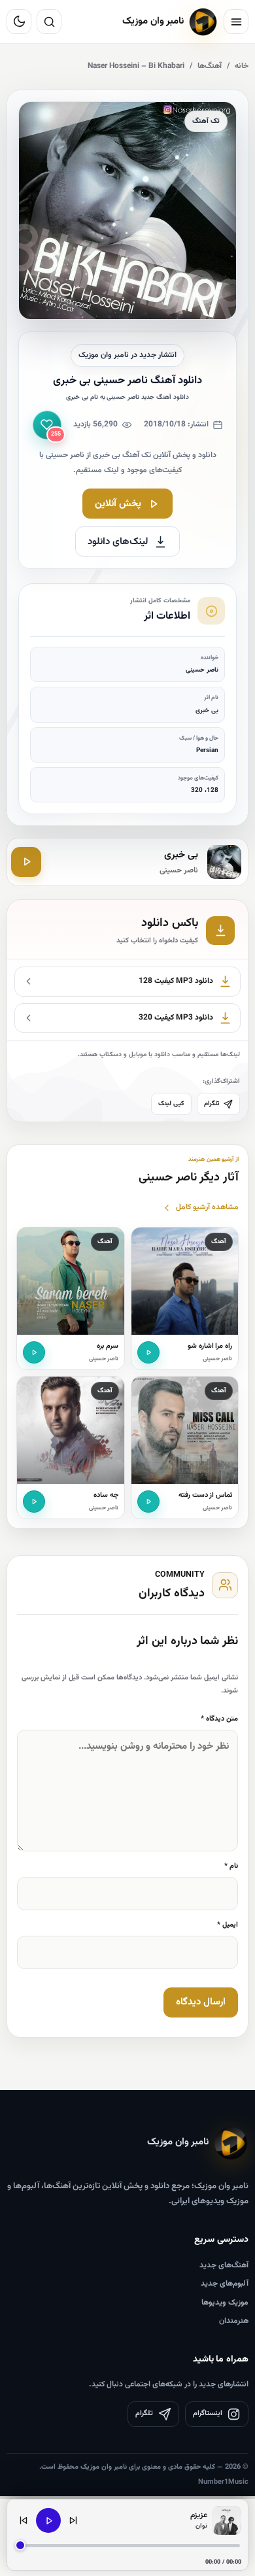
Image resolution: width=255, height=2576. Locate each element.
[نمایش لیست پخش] (227, 2520)
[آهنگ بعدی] (73, 2520)
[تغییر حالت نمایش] (19, 22)
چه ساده (106, 1495)
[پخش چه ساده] (34, 1502)
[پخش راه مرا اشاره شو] (148, 1352)
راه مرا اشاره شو (210, 1346)
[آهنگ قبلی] (24, 2520)
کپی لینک (171, 1104)
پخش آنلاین (118, 504)
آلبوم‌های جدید (225, 2284)
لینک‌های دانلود (118, 542)
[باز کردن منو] (236, 22)
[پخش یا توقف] (48, 2520)
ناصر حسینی (217, 1359)
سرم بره (108, 1346)
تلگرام (212, 1104)
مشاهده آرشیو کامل (207, 1207)
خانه (242, 66)
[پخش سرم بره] (34, 1352)
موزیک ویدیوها (225, 2303)
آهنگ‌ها (210, 66)
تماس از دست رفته (205, 1495)
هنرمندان (234, 2321)
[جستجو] (49, 22)
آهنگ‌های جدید (224, 2265)
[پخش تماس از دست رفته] (148, 1502)
